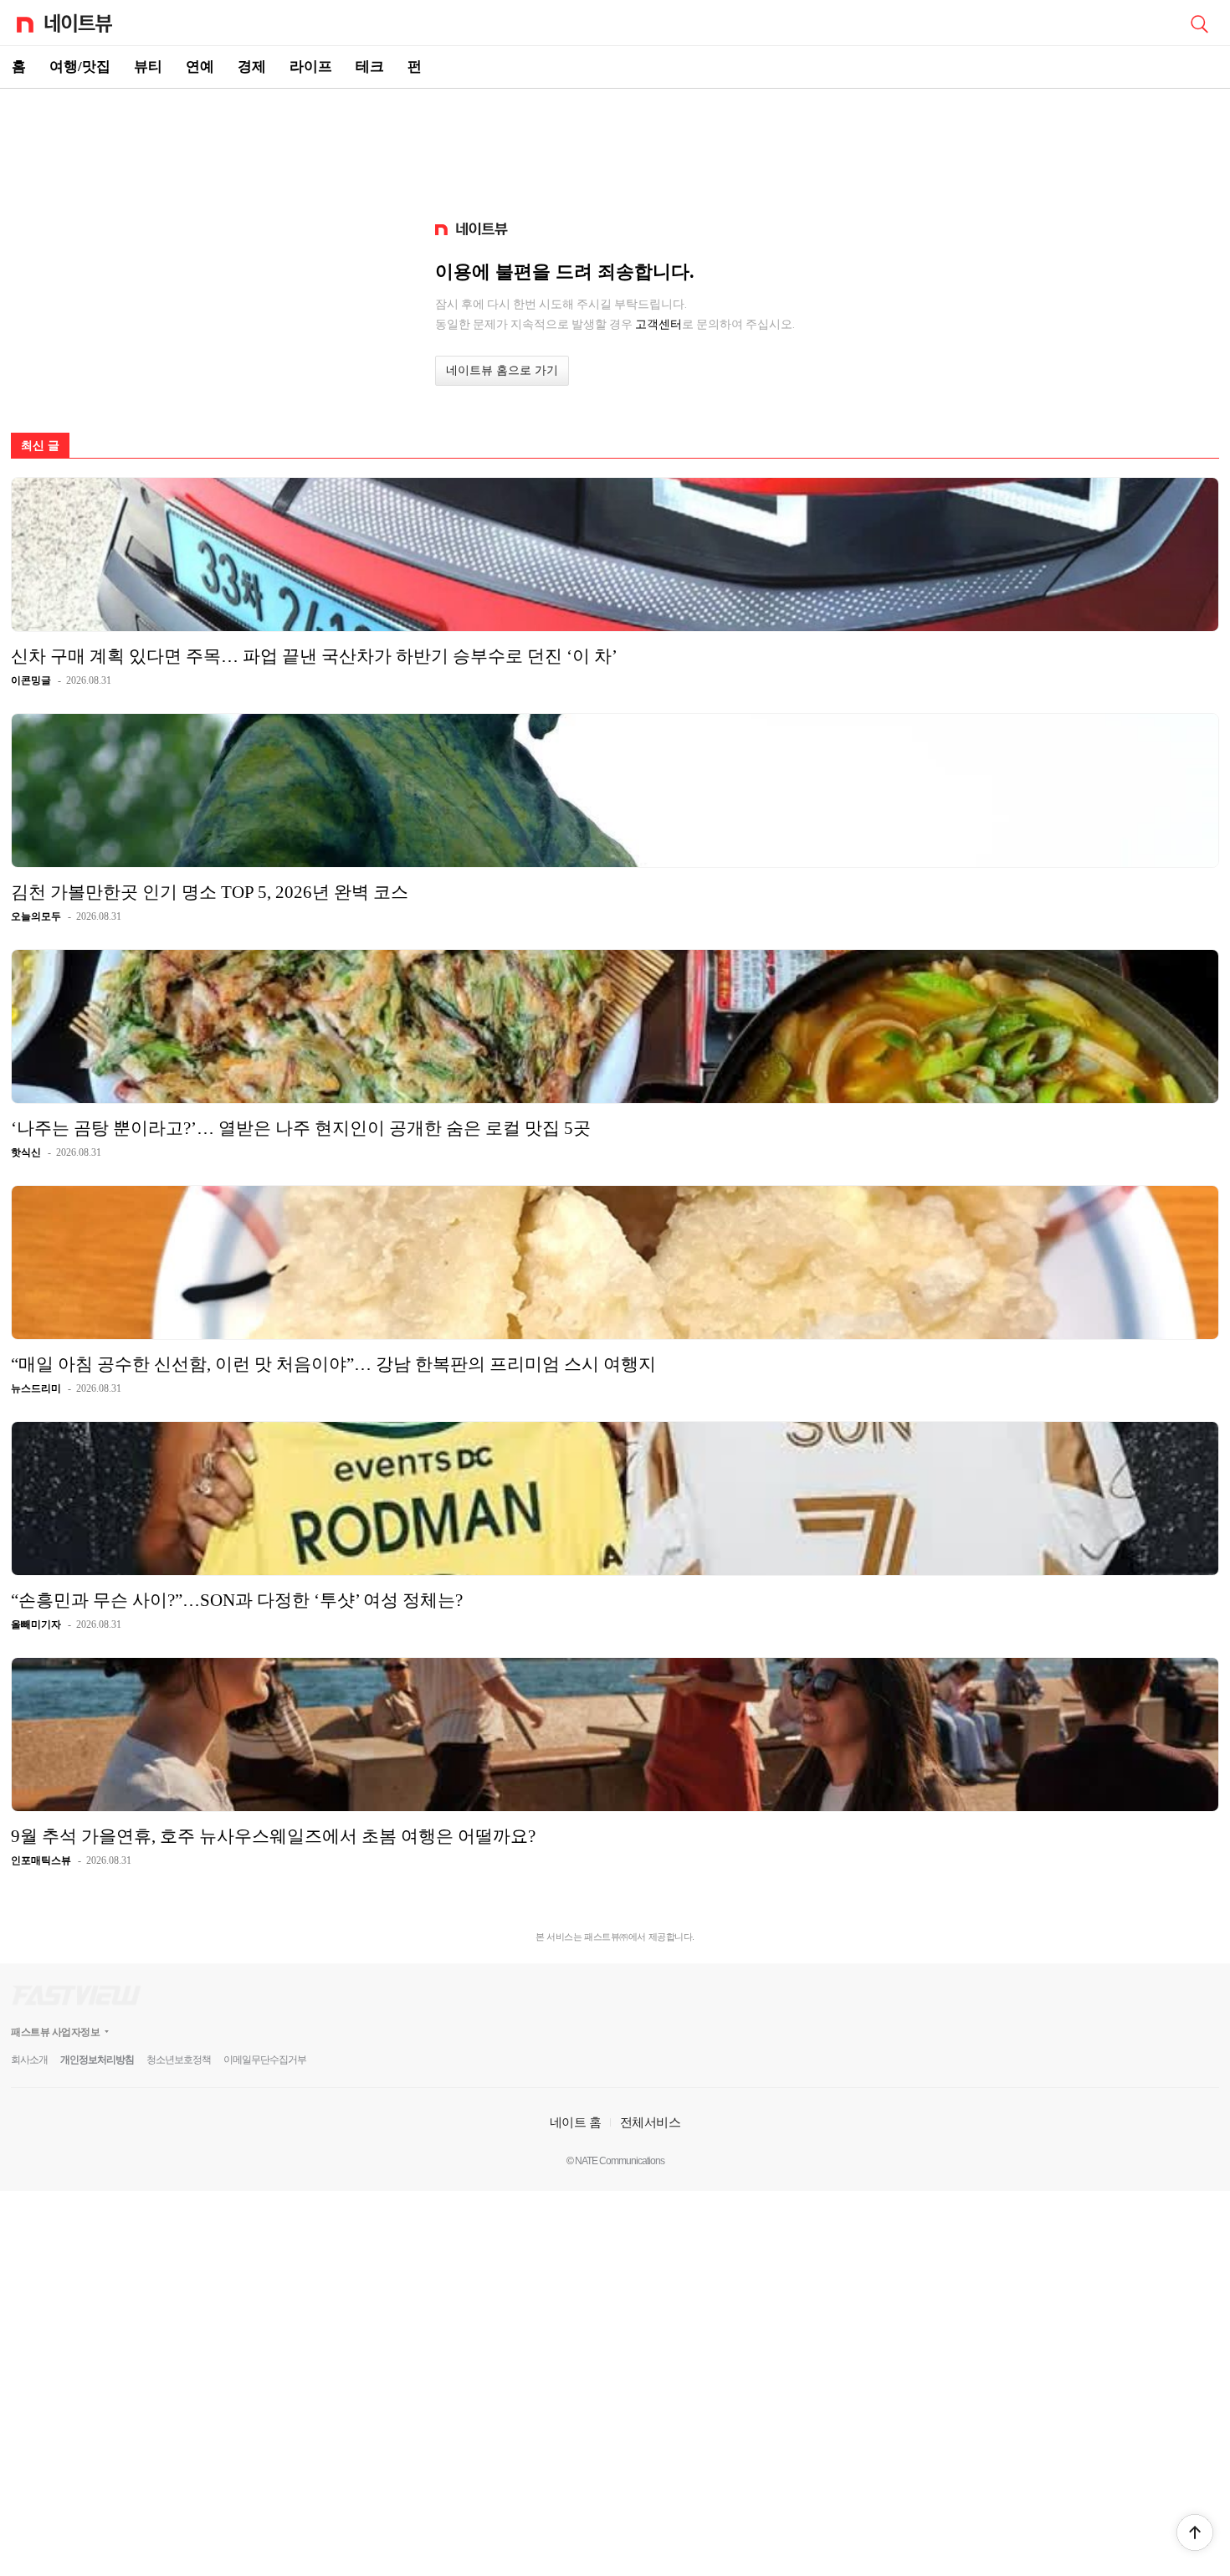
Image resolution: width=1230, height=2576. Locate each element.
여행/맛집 (80, 67)
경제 (252, 67)
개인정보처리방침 (97, 2060)
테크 (370, 67)
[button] (1195, 2532)
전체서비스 (651, 2122)
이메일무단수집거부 (265, 2060)
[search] (1199, 23)
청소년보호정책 (179, 2060)
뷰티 (148, 67)
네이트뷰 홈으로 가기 (502, 370)
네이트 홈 (576, 2122)
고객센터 (659, 324)
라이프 (311, 67)
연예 (200, 67)
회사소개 (29, 2060)
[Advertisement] (615, 147)
